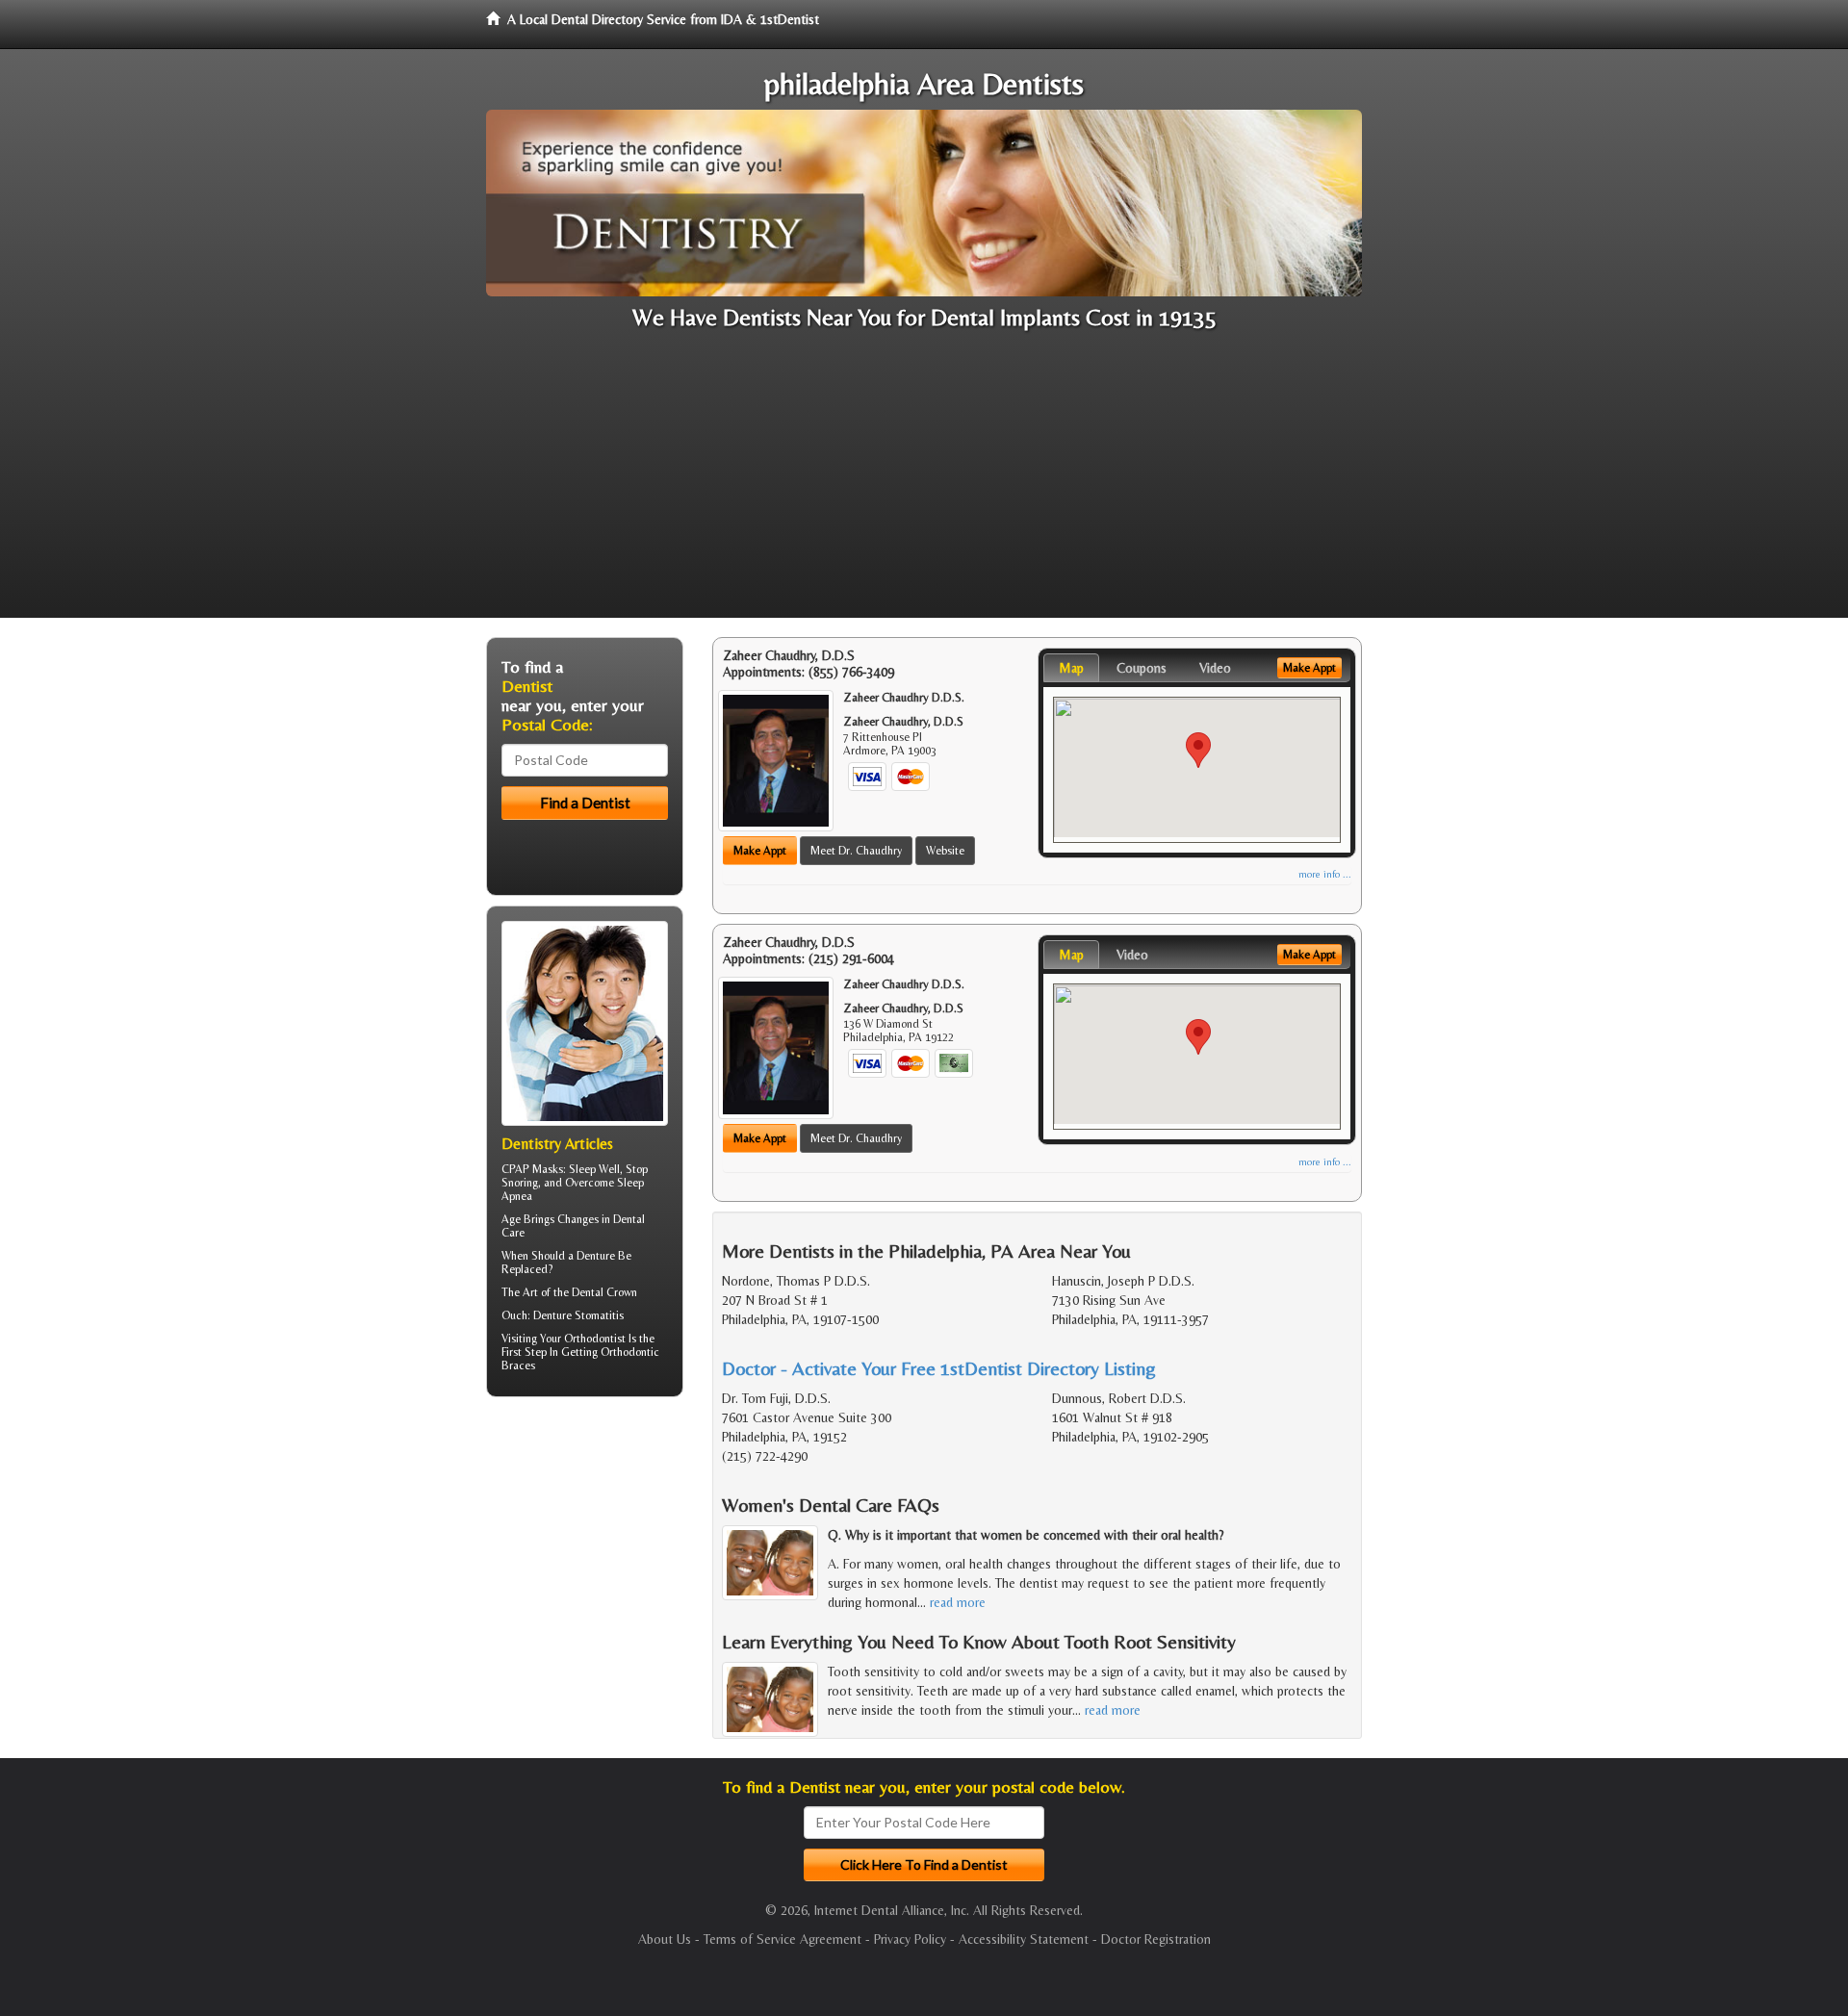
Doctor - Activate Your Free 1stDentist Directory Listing (939, 1368)
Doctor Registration (1156, 1939)
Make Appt (760, 851)
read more (958, 1602)
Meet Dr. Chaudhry (856, 851)
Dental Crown (604, 1292)
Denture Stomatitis (578, 1315)
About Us (665, 1939)
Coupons (1142, 668)
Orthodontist (595, 1339)
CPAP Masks (532, 1169)
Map (1071, 668)
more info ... (1325, 874)
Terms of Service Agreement (783, 1939)
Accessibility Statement (1024, 1939)
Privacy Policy (910, 1939)
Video (1215, 668)
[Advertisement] (924, 483)
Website (945, 851)
